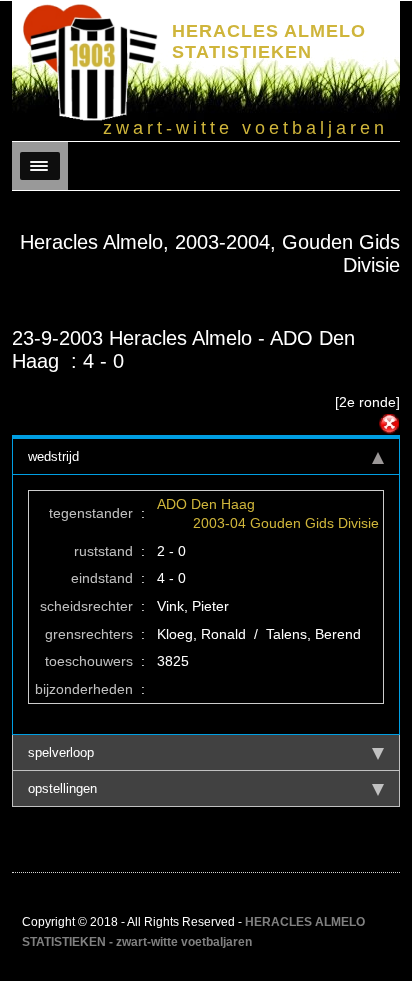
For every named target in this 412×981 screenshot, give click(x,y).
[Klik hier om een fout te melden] (389, 424)
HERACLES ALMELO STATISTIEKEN (269, 41)
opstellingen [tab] (62, 788)
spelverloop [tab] (61, 752)
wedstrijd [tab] (53, 456)
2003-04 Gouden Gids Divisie (286, 523)
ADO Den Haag (206, 504)
